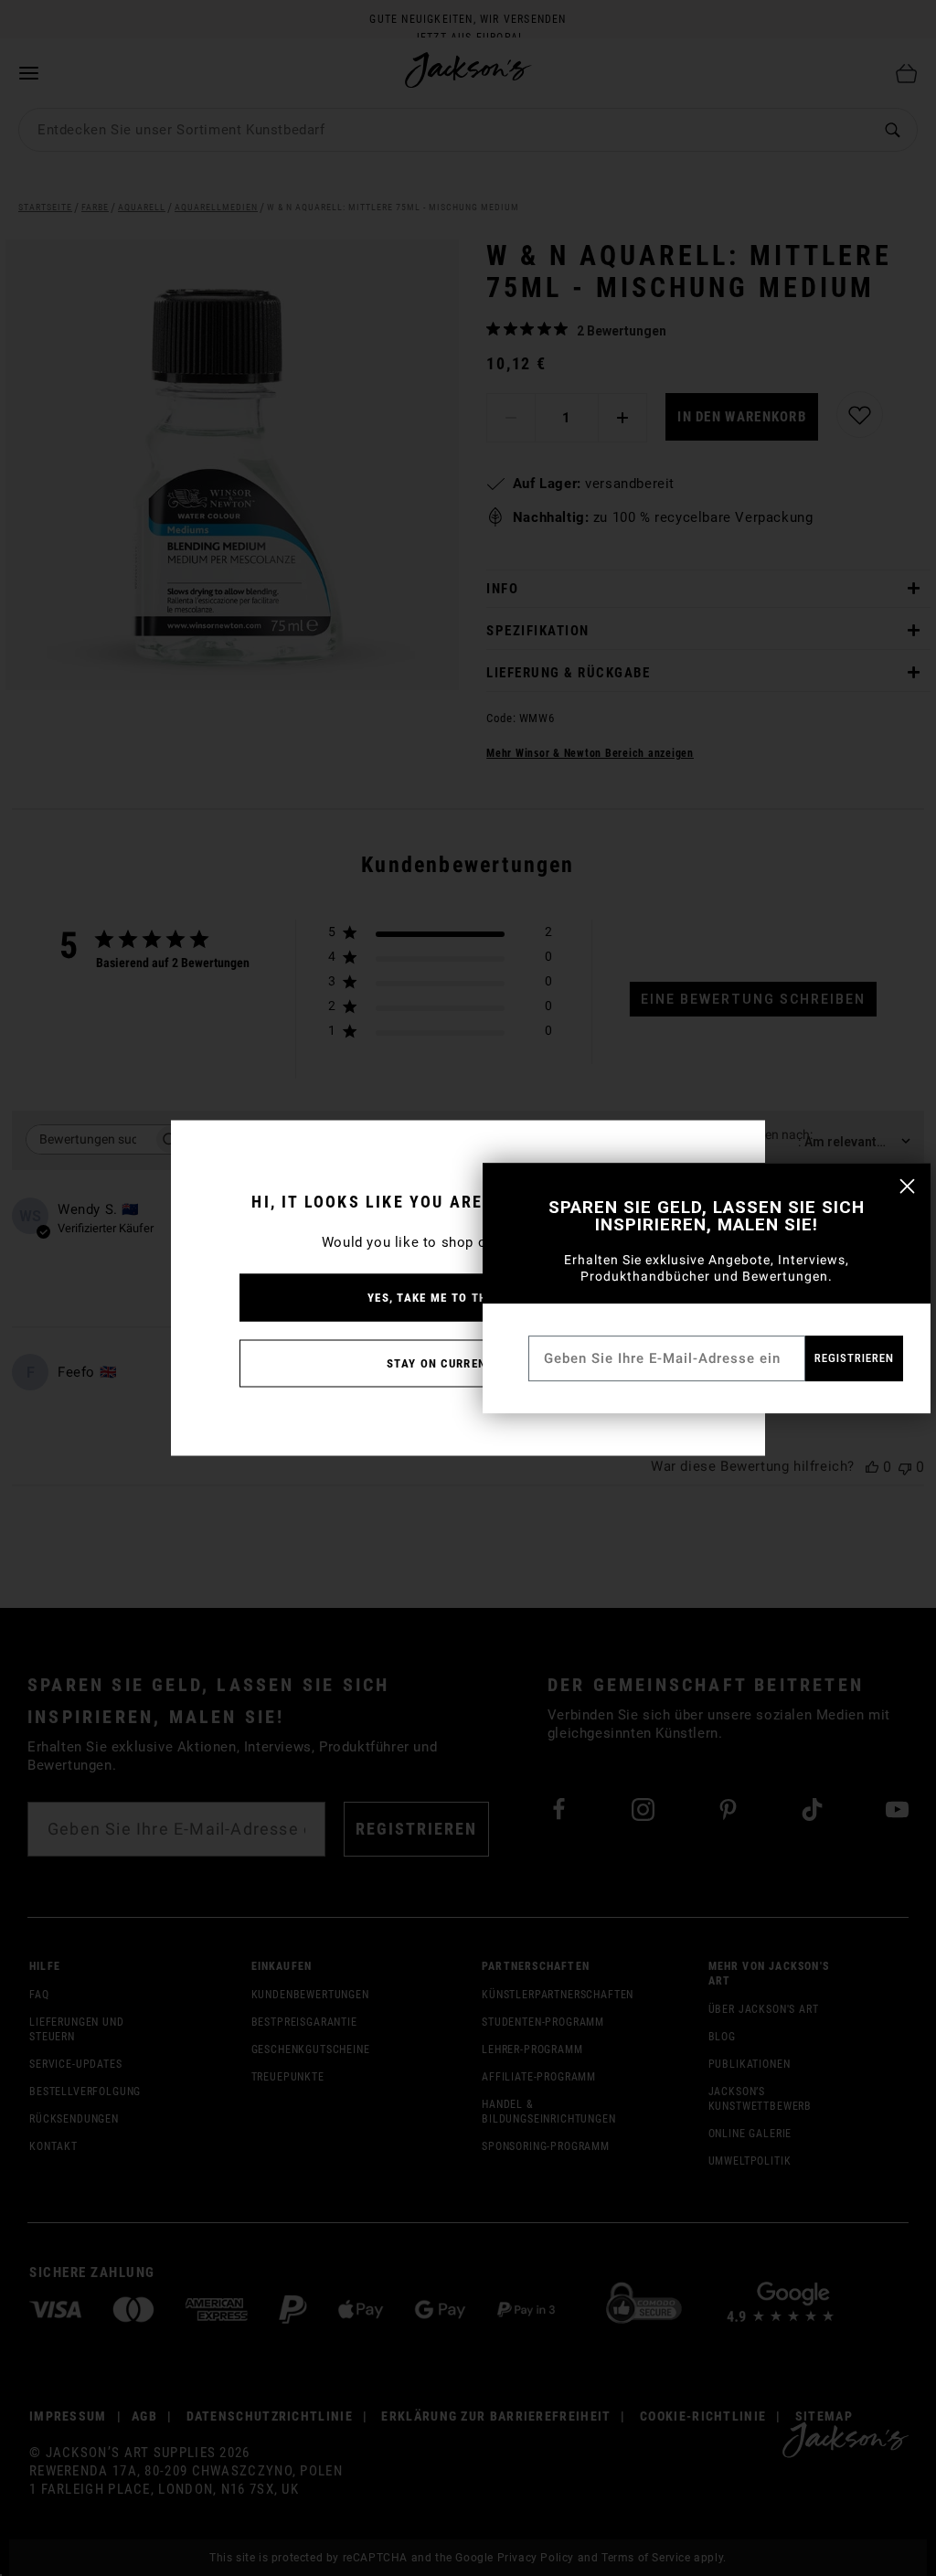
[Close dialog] (907, 1186)
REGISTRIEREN (854, 1358)
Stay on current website (468, 1363)
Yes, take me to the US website (468, 1298)
